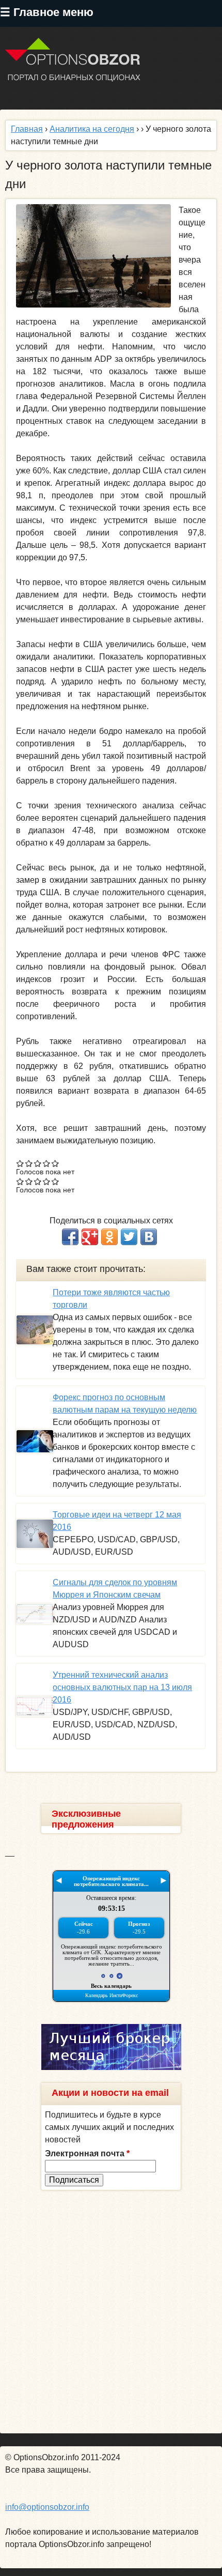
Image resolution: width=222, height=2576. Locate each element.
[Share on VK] (149, 1237)
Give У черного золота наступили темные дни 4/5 (47, 1163)
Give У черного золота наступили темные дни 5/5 (55, 1163)
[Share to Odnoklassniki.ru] (109, 1237)
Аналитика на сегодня (92, 129)
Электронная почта (87, 2153)
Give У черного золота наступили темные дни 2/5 (29, 1163)
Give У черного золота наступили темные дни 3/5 (38, 1163)
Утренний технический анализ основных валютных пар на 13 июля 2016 (122, 1687)
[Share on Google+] (90, 1237)
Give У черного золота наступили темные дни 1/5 (20, 1163)
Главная (27, 129)
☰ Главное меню (47, 12)
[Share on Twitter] (129, 1237)
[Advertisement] (111, 2312)
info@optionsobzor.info (47, 2507)
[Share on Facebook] (70, 1237)
